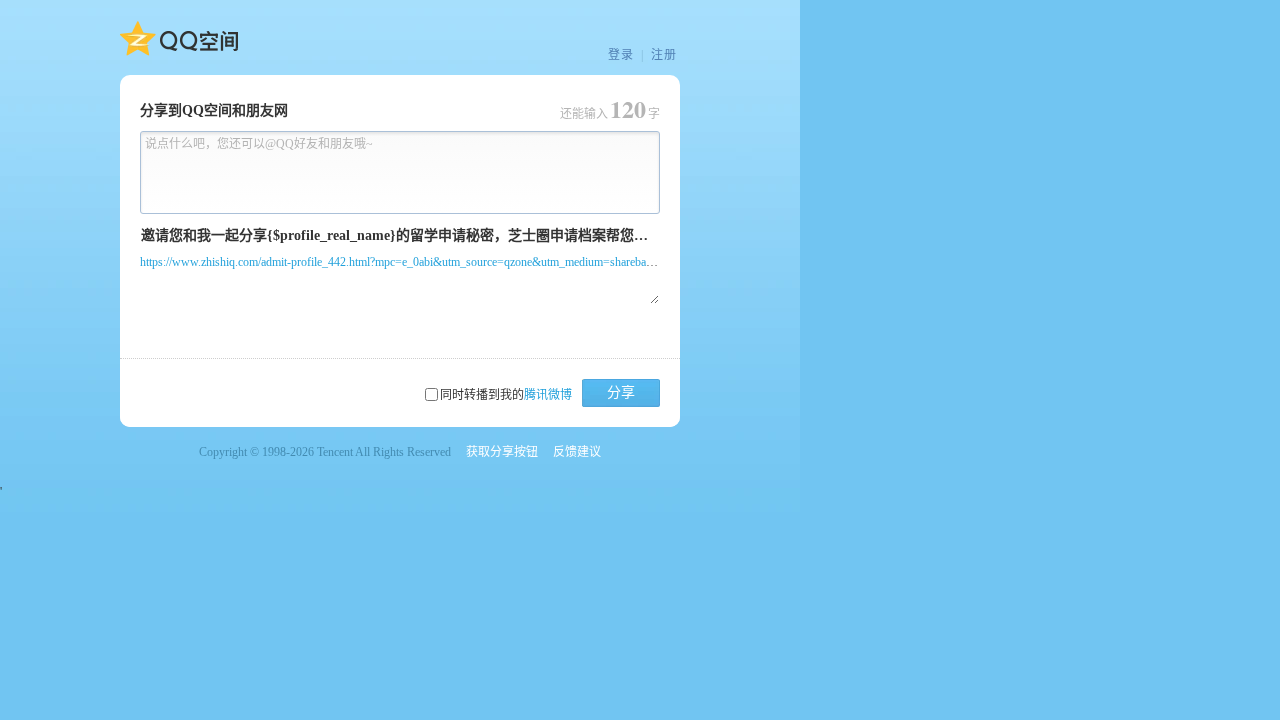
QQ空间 (179, 39)
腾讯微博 (548, 395)
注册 (664, 55)
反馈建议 (577, 452)
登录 (621, 55)
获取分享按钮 (502, 452)
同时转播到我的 (506, 395)
